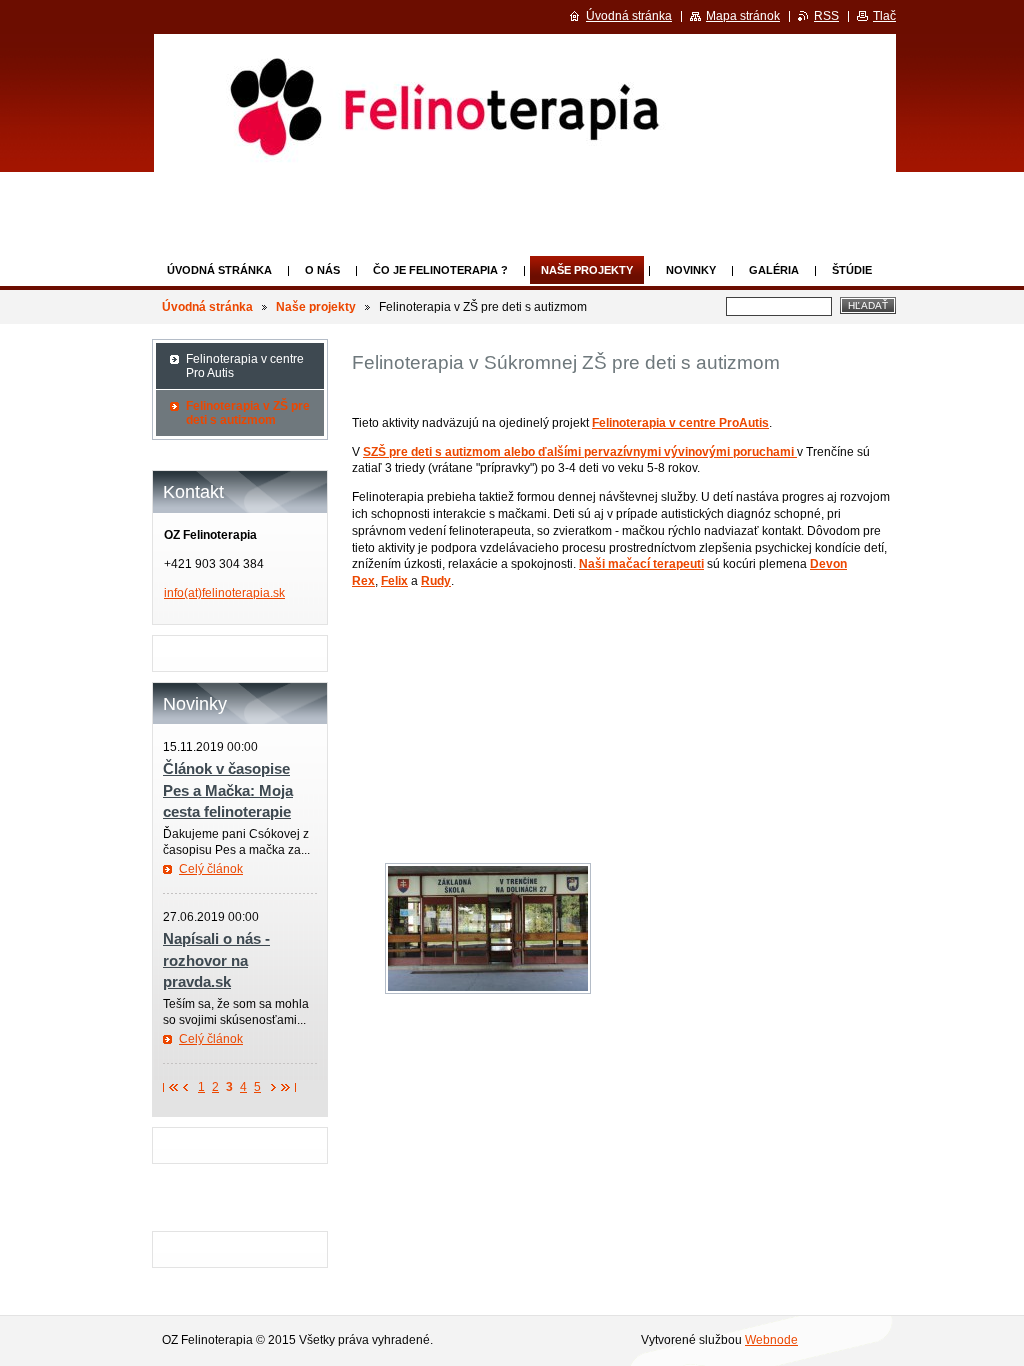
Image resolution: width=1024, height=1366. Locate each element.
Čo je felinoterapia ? (440, 270)
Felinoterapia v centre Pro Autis (245, 366)
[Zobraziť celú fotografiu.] (488, 928)
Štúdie (852, 270)
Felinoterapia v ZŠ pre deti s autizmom (248, 413)
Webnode (771, 1340)
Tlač (884, 16)
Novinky (691, 270)
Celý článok (211, 869)
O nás (322, 270)
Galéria (774, 270)
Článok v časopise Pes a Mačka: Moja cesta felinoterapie (228, 790)
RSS (826, 16)
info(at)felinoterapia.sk (224, 593)
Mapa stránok (743, 16)
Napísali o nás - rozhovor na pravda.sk (216, 960)
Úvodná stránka (219, 270)
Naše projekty (587, 270)
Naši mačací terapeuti (641, 564)
